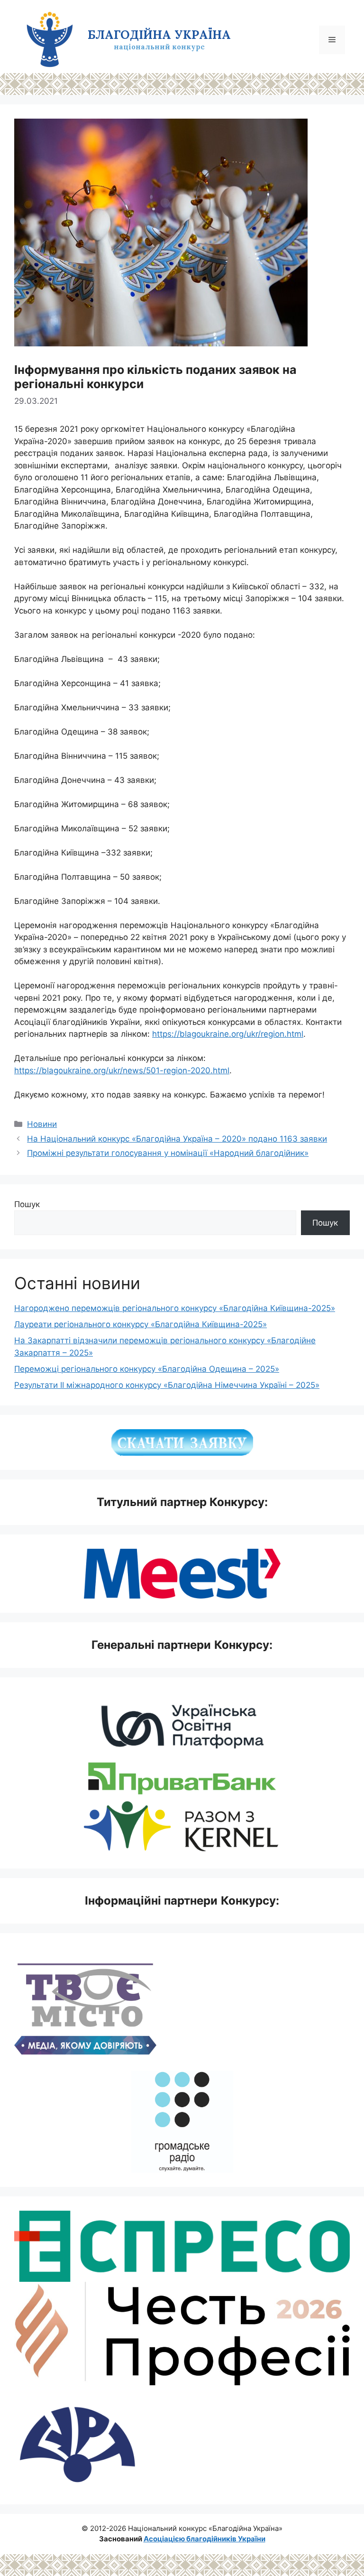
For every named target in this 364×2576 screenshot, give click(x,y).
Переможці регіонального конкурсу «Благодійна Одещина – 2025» (147, 1369)
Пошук (27, 1204)
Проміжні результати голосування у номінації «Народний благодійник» (168, 1153)
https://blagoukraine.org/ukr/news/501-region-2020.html (122, 1070)
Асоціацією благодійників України (205, 2539)
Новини (42, 1124)
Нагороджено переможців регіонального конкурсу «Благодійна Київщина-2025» (175, 1308)
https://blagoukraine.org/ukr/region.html (228, 1034)
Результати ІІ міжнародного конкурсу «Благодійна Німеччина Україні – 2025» (167, 1385)
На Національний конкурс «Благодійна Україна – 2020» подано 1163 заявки (177, 1139)
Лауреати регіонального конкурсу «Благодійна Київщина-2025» (141, 1324)
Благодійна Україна (159, 35)
